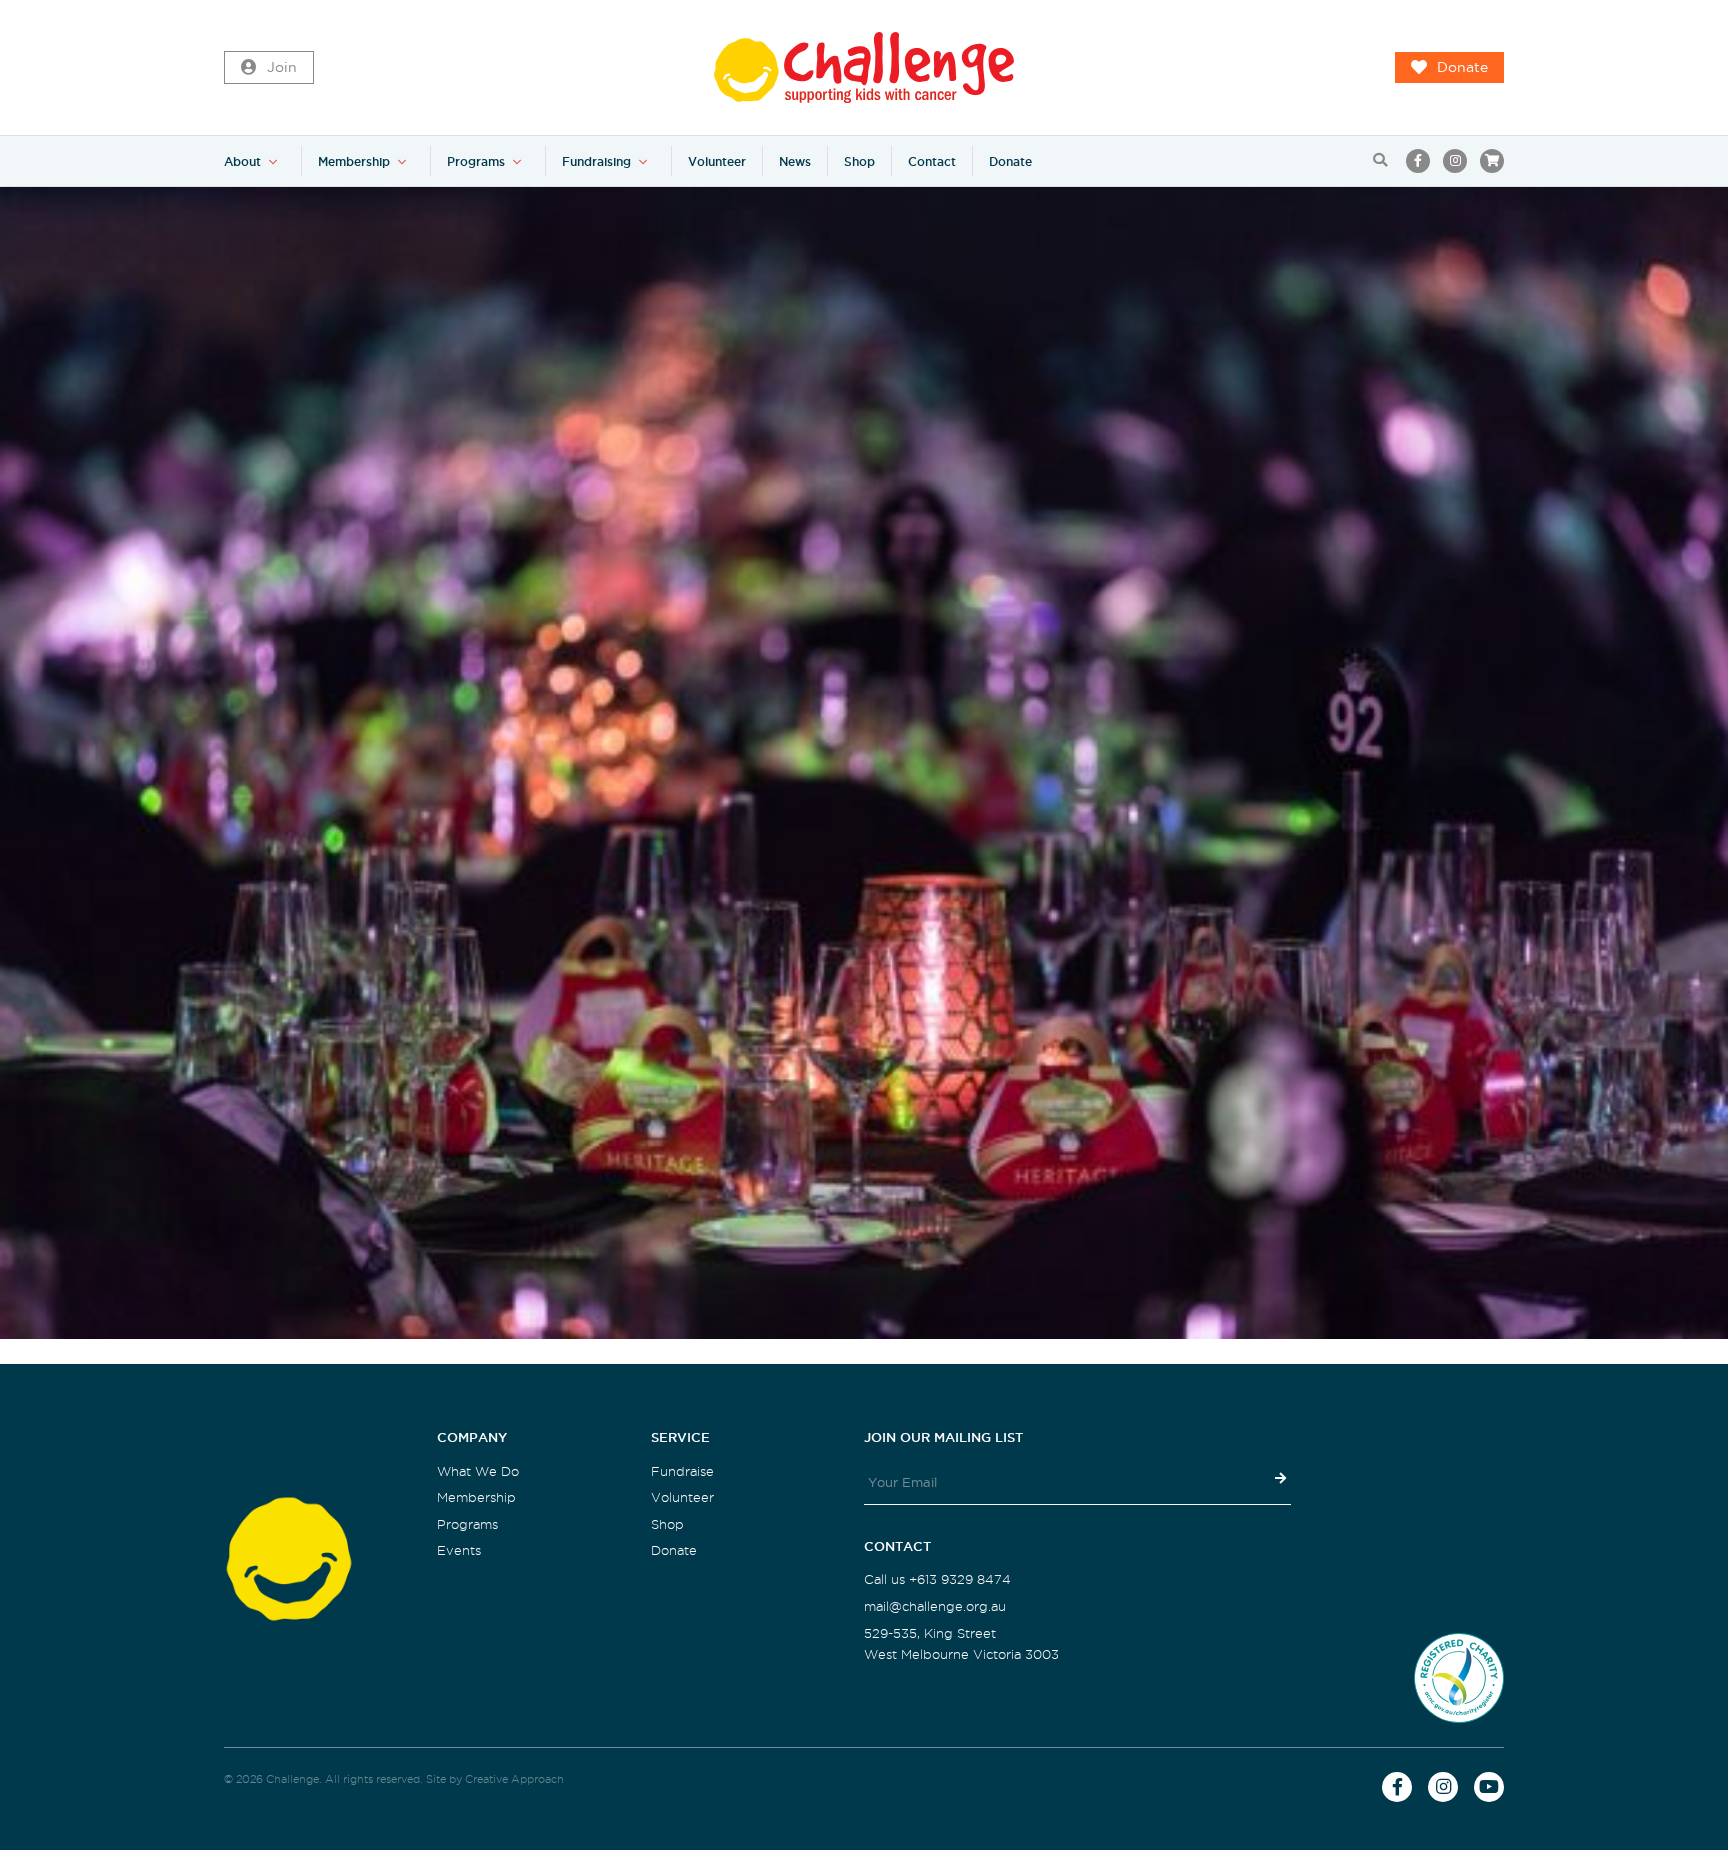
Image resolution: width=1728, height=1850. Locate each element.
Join (282, 67)
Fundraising (596, 161)
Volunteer (717, 161)
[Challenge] (864, 67)
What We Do (478, 1471)
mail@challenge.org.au (935, 1606)
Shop (859, 161)
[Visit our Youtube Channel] (1489, 1787)
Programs (476, 161)
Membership (354, 161)
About (242, 161)
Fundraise (682, 1471)
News (795, 161)
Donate (1462, 67)
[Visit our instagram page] (1455, 161)
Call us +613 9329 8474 (937, 1579)
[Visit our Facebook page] (1418, 161)
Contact (932, 161)
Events (459, 1550)
